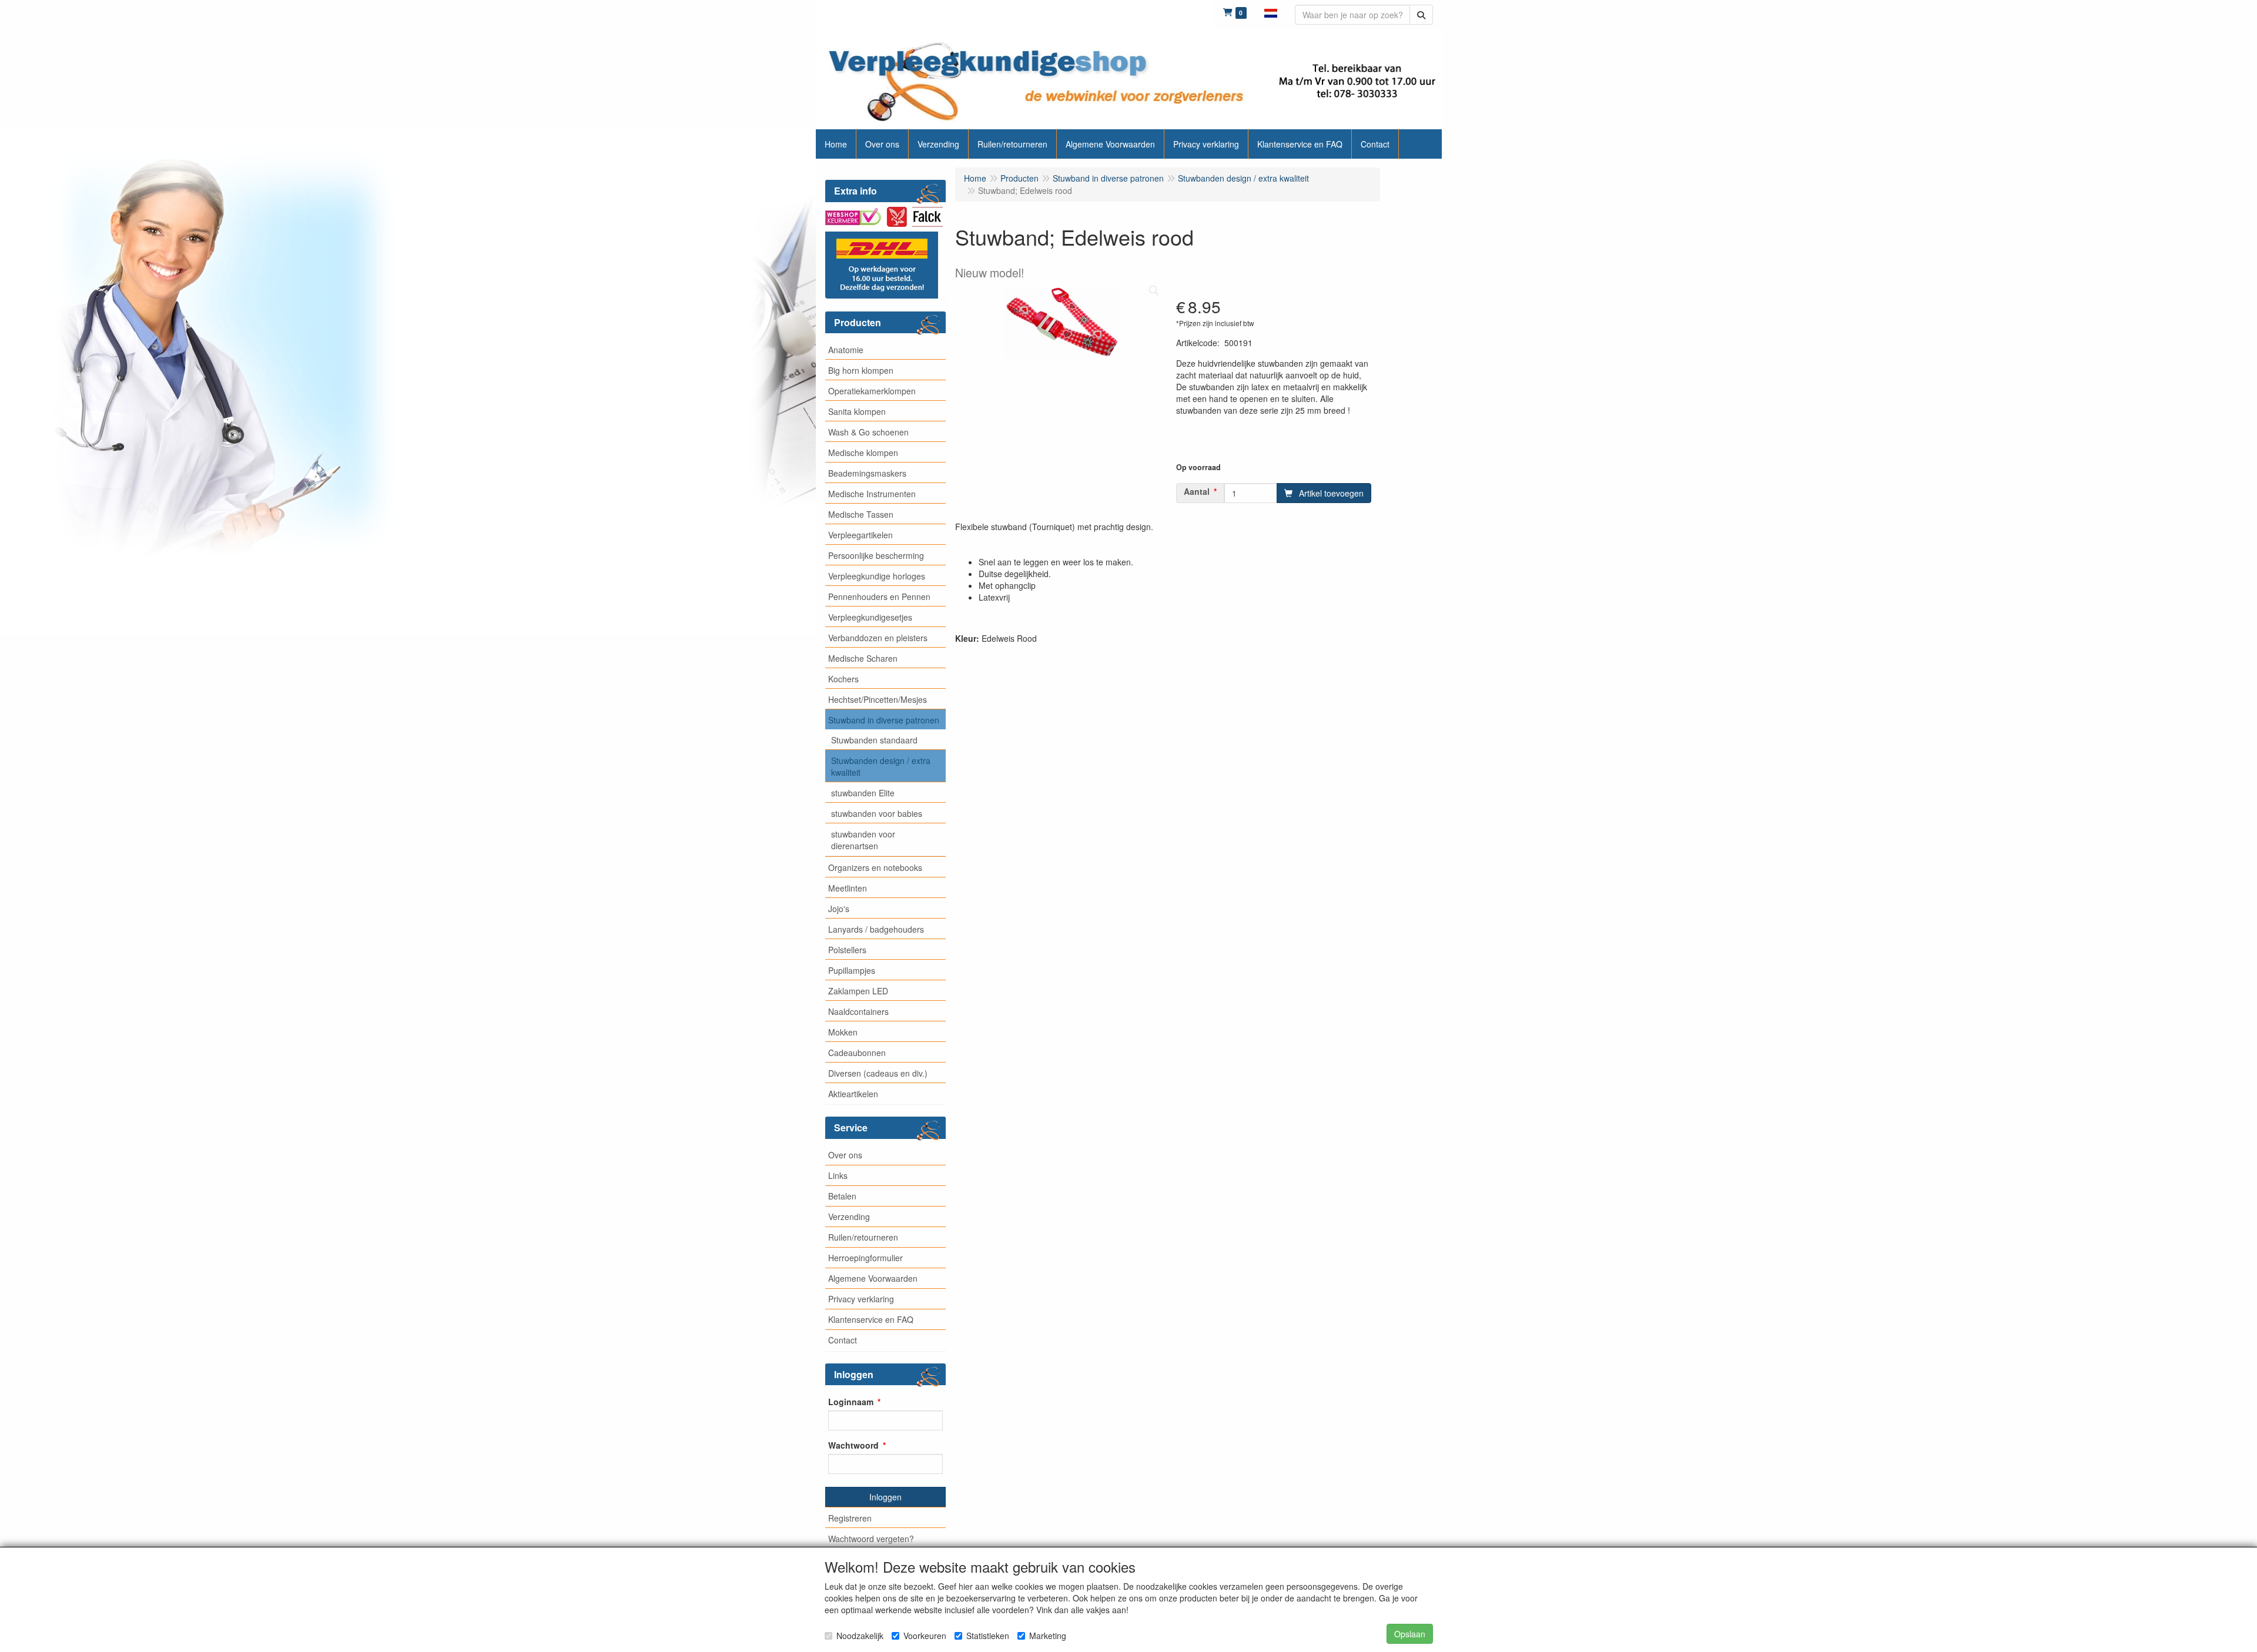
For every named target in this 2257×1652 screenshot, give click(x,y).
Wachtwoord (853, 1445)
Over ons (845, 1155)
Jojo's (839, 909)
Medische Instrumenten (872, 494)
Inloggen (885, 1497)
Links (838, 1175)
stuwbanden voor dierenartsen (863, 840)
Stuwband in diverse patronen (884, 720)
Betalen (842, 1196)
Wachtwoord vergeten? (871, 1539)
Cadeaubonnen (857, 1053)
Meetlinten (848, 888)
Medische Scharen (863, 658)
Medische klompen (863, 453)
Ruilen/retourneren (863, 1237)
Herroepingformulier (865, 1258)
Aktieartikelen (853, 1094)
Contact (843, 1340)
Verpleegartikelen (860, 535)
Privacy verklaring (861, 1299)
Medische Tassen (861, 514)
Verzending (849, 1217)
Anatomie (846, 350)
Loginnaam (851, 1402)
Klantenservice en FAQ (871, 1319)
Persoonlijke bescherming (876, 555)
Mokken (843, 1032)
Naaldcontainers (858, 1011)
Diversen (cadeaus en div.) (878, 1073)
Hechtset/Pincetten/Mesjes (878, 699)
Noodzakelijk (860, 1636)
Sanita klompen (857, 411)
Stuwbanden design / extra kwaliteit (881, 766)
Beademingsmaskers (867, 473)
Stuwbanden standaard (874, 740)
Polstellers (847, 950)
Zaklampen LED (858, 991)
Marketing (1048, 1636)
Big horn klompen (861, 370)
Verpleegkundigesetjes (870, 617)
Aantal (1197, 491)
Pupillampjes (852, 970)
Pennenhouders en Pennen (879, 597)
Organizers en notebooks (875, 867)
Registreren (850, 1518)
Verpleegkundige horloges (877, 576)
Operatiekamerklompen (872, 391)
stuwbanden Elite (863, 793)
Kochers (843, 679)
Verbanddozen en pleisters (878, 638)
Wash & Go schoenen (868, 432)
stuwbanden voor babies (877, 813)
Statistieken (988, 1636)
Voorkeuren (925, 1636)
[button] (1271, 12)
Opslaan (1410, 1634)
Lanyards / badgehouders (876, 929)
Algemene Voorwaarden (873, 1278)
